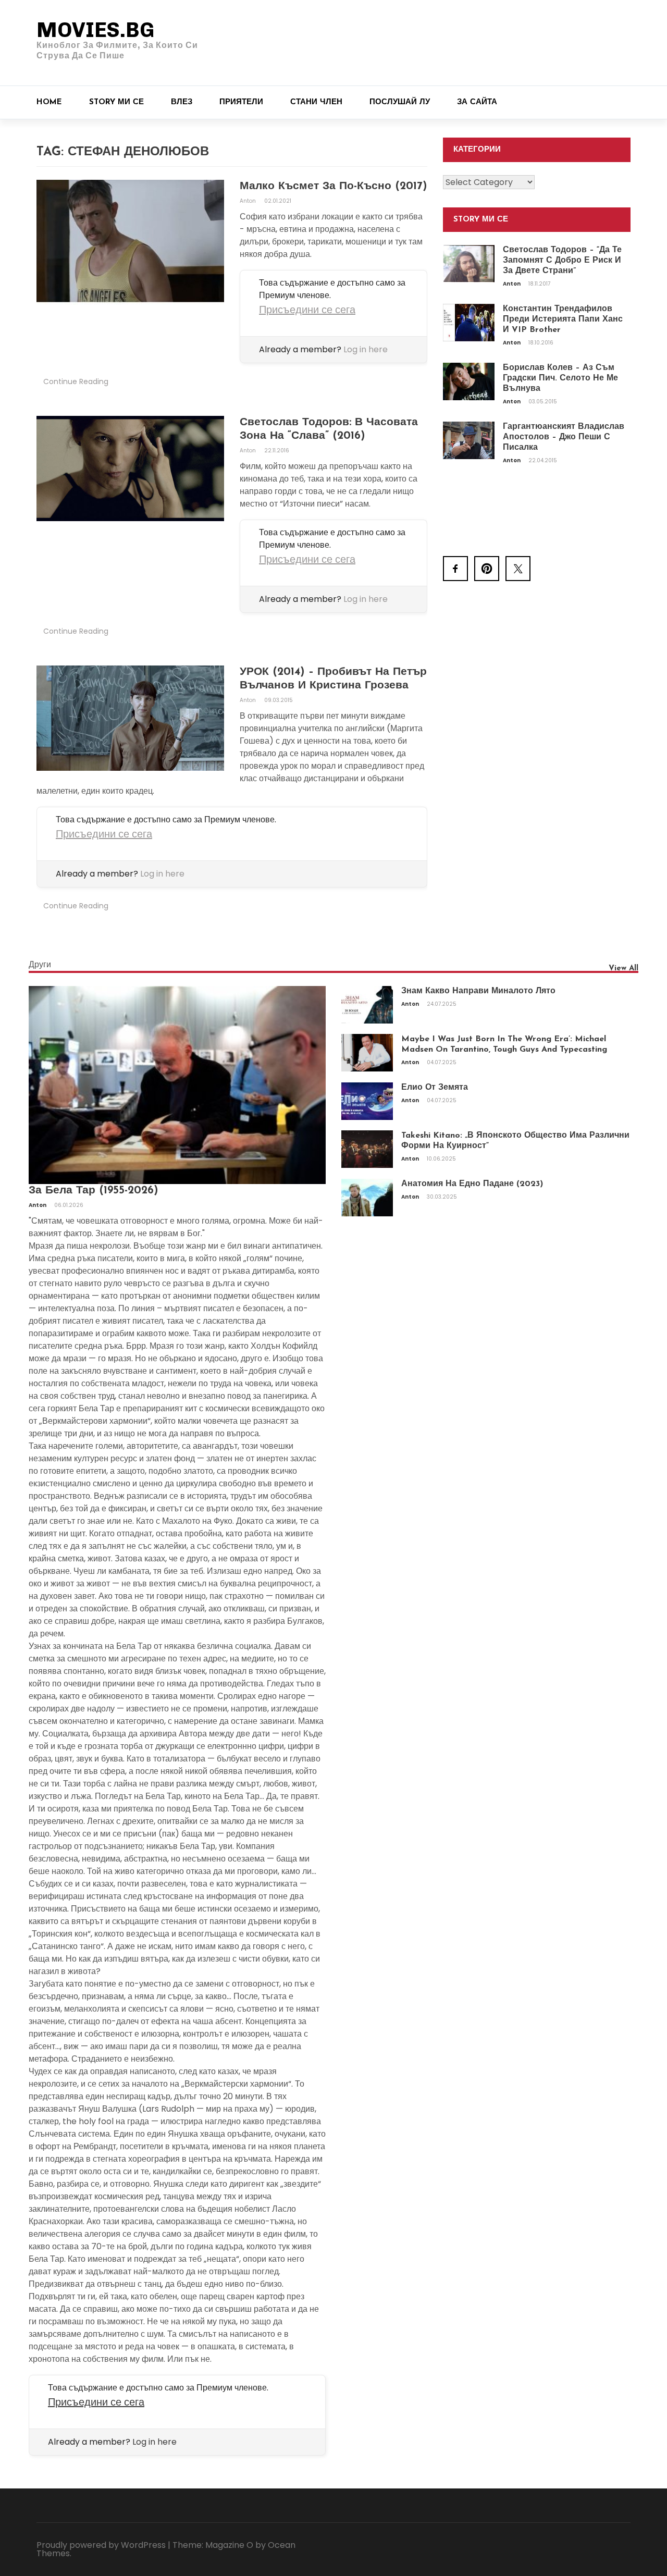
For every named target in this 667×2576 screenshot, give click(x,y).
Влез (182, 102)
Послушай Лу (400, 102)
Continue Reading (76, 381)
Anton (249, 201)
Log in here (366, 349)
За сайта (477, 102)
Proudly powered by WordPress (101, 2545)
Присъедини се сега (307, 310)
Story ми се (116, 102)
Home (49, 102)
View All (623, 969)
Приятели (241, 102)
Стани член (316, 102)
